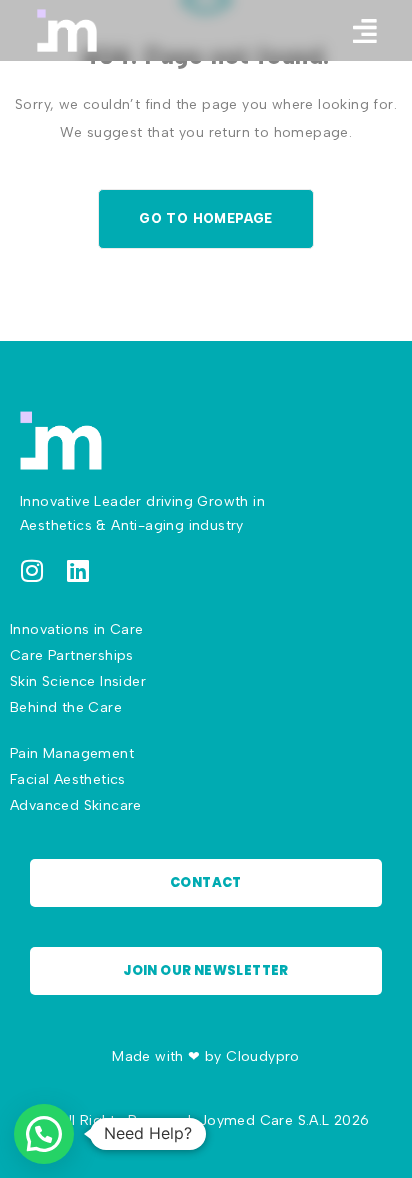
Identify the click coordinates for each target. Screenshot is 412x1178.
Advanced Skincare (76, 805)
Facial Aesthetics (68, 779)
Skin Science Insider (78, 681)
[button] (365, 30)
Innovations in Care (77, 629)
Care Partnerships (72, 655)
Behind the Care (66, 707)
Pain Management (72, 753)
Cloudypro (263, 1056)
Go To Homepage (206, 218)
